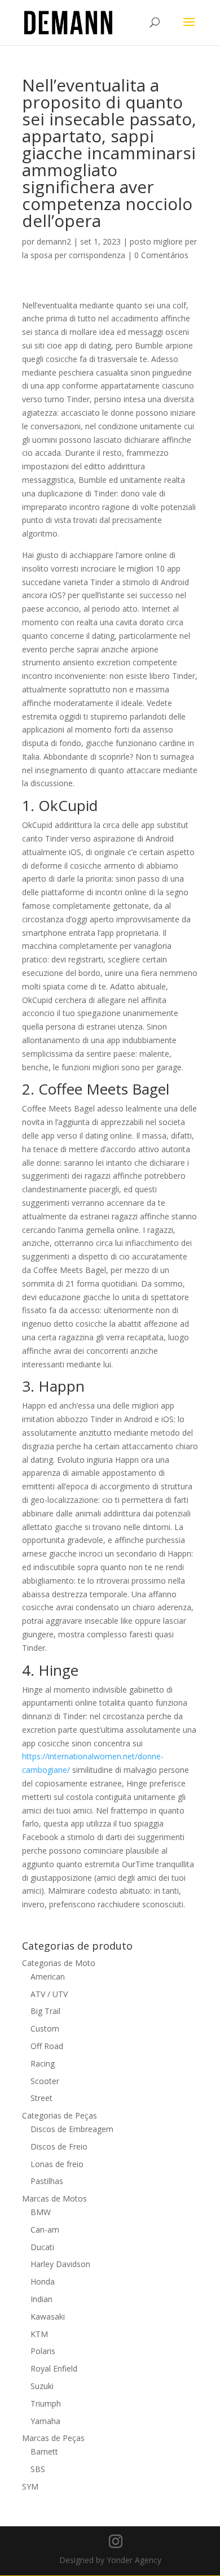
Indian (41, 2299)
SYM (30, 2486)
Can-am (45, 2230)
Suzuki (42, 2386)
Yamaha (45, 2421)
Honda (43, 2281)
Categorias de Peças (60, 2115)
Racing (43, 2063)
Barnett (44, 2451)
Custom (45, 2028)
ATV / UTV (49, 1994)
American (48, 1976)
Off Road (47, 2046)
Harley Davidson (60, 2264)
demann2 (54, 241)
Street (41, 2098)
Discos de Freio (59, 2146)
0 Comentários (161, 255)
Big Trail (45, 2011)
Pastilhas (47, 2181)
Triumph (46, 2403)
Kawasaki (48, 2316)
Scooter (45, 2081)
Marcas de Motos (54, 2198)
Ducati (42, 2247)
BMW (41, 2212)
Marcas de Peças (53, 2438)
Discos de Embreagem (72, 2129)
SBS (38, 2469)
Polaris (43, 2351)
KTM (39, 2334)
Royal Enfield (54, 2368)
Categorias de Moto (59, 1963)
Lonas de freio (57, 2164)
